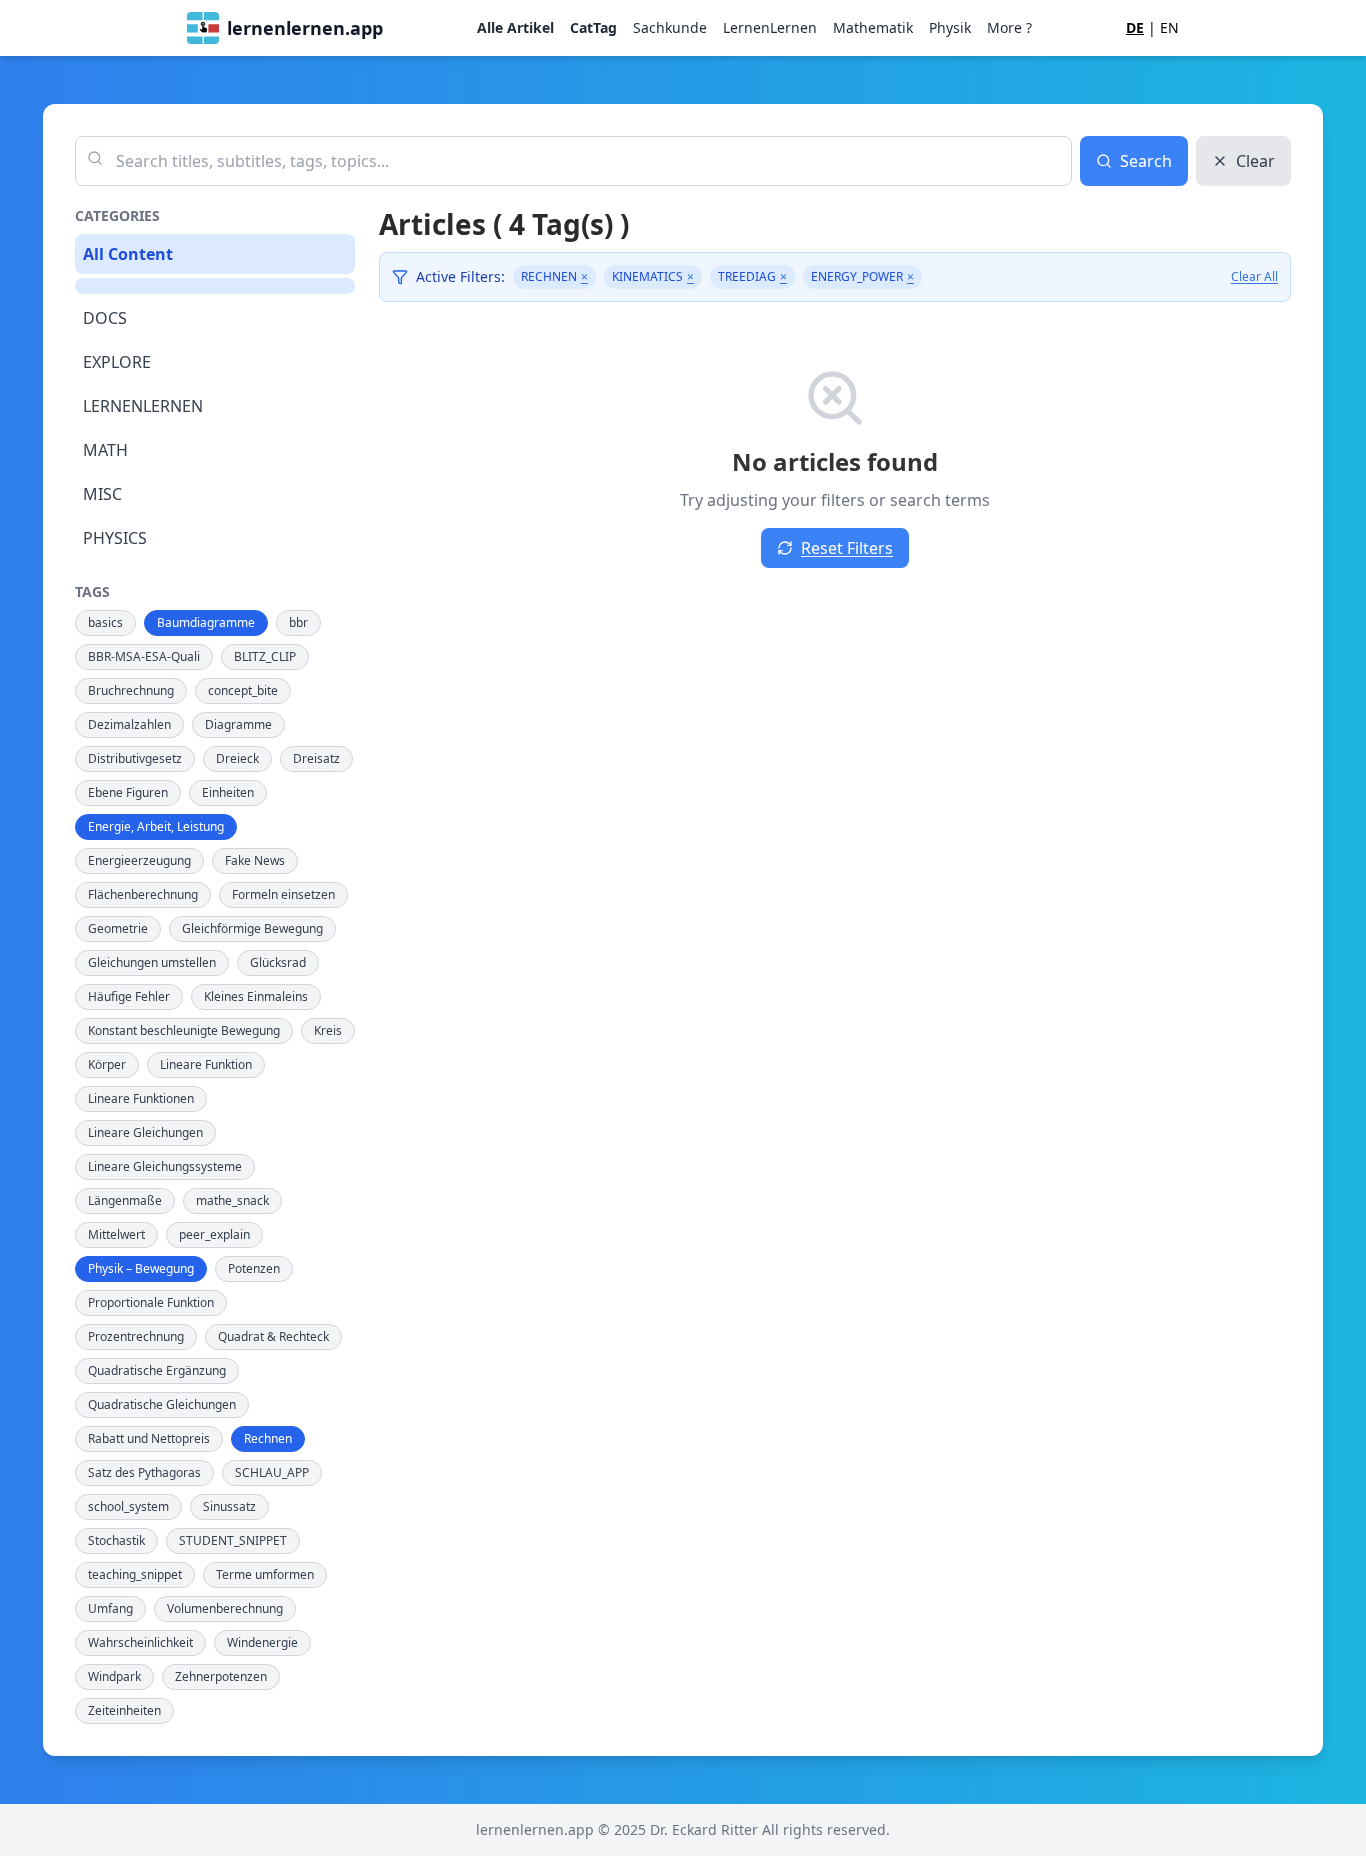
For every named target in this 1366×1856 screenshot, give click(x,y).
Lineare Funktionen (141, 1098)
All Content (128, 254)
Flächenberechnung (143, 894)
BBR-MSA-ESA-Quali (144, 656)
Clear (1255, 161)
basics (105, 622)
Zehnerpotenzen (221, 1676)
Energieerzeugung (139, 860)
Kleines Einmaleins (256, 996)
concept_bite (243, 690)
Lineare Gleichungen (145, 1132)
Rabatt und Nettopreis (149, 1438)
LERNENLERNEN (143, 406)
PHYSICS (115, 538)
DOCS (105, 318)
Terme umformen (265, 1574)
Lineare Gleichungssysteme (165, 1166)
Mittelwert (116, 1234)
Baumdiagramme (206, 622)
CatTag (593, 27)
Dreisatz (316, 758)
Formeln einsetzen (283, 894)
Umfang (110, 1608)
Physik (950, 27)
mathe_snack (232, 1200)
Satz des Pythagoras (144, 1472)
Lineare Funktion (206, 1064)
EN (1169, 27)
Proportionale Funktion (151, 1302)
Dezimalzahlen (129, 724)
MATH (105, 450)
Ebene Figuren (128, 792)
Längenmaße (125, 1200)
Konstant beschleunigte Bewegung (184, 1030)
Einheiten (228, 792)
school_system (128, 1506)
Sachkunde (670, 27)
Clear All (1254, 277)
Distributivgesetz (135, 758)
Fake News (255, 860)
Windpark (114, 1676)
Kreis (328, 1030)
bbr (298, 622)
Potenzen (254, 1268)
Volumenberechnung (225, 1608)
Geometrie (118, 928)
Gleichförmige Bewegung (252, 928)
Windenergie (262, 1642)
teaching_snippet (135, 1574)
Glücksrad (278, 962)
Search (1146, 161)
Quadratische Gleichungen (162, 1404)
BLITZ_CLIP (265, 656)
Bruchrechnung (131, 690)
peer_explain (214, 1234)
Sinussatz (229, 1506)
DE (1135, 27)
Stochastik (116, 1540)
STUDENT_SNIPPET (233, 1540)
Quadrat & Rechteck (273, 1336)
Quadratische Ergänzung (157, 1370)
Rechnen (268, 1438)
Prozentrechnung (136, 1336)
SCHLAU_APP (272, 1472)
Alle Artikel (515, 27)
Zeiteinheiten (124, 1710)
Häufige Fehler (129, 996)
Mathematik (873, 27)
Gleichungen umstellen (152, 962)
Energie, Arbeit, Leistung (156, 826)
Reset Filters (847, 548)
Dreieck (237, 758)
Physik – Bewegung (141, 1268)
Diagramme (238, 724)
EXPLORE (117, 362)
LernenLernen (770, 27)
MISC (102, 494)
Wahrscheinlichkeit (140, 1642)
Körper (107, 1064)
